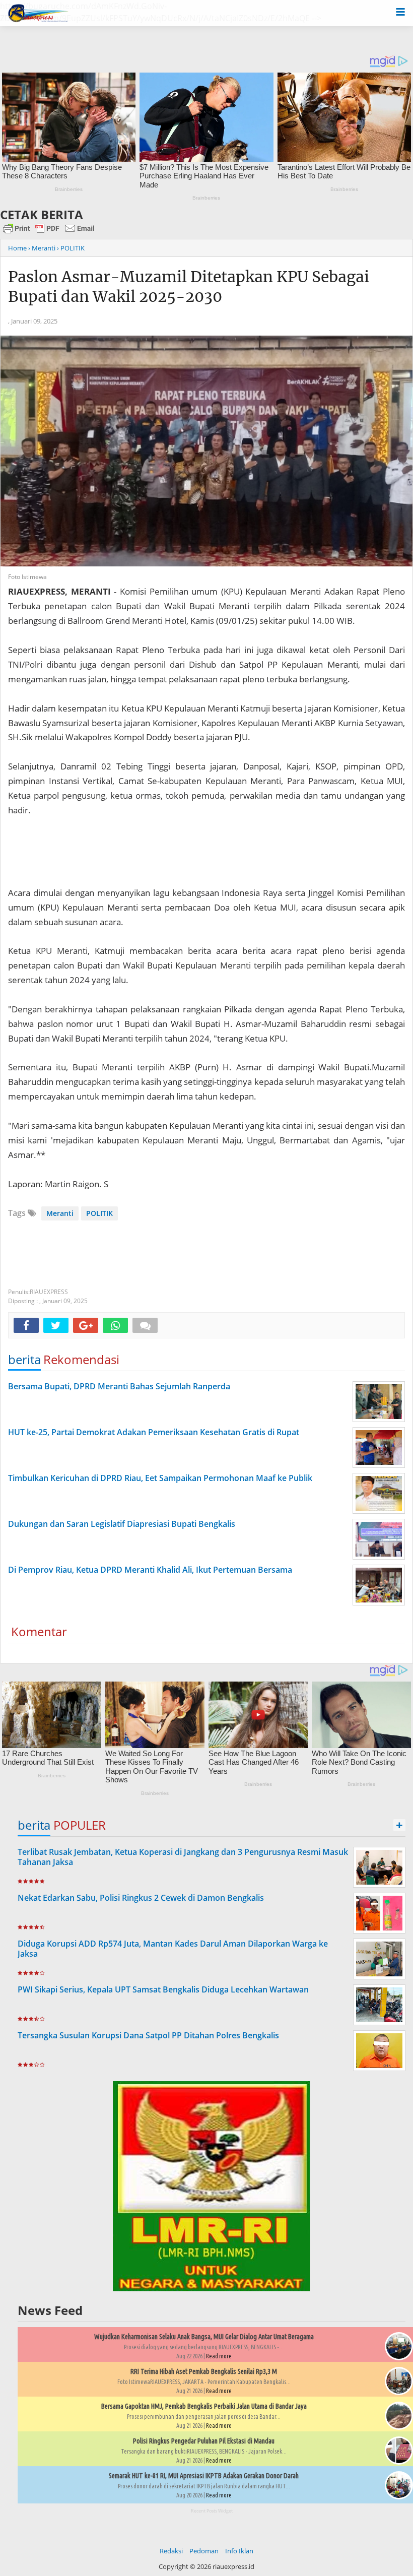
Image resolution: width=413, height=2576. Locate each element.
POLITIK (99, 1213)
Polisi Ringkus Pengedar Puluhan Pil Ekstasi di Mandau (204, 2441)
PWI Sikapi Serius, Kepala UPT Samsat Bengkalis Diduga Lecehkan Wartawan (163, 1989)
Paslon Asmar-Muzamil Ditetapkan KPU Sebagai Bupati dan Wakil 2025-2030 (189, 286)
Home (17, 248)
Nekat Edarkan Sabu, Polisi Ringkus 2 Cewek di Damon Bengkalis (141, 1898)
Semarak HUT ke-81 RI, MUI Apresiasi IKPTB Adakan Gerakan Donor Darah (204, 2476)
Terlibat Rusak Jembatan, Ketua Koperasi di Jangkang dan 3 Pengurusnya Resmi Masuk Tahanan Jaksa (183, 1857)
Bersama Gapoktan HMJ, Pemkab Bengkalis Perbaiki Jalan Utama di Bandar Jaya (204, 2406)
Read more (219, 2356)
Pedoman (204, 2551)
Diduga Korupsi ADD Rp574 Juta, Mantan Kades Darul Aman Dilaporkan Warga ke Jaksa (173, 1949)
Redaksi (171, 2551)
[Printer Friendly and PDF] (49, 233)
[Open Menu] (400, 11)
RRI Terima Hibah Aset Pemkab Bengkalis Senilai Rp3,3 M (204, 2371)
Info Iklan (239, 2551)
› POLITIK (71, 248)
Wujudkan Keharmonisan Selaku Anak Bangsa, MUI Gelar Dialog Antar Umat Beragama (204, 2337)
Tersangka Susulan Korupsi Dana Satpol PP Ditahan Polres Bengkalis (148, 2035)
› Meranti (42, 248)
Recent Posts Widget (212, 2511)
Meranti (60, 1213)
